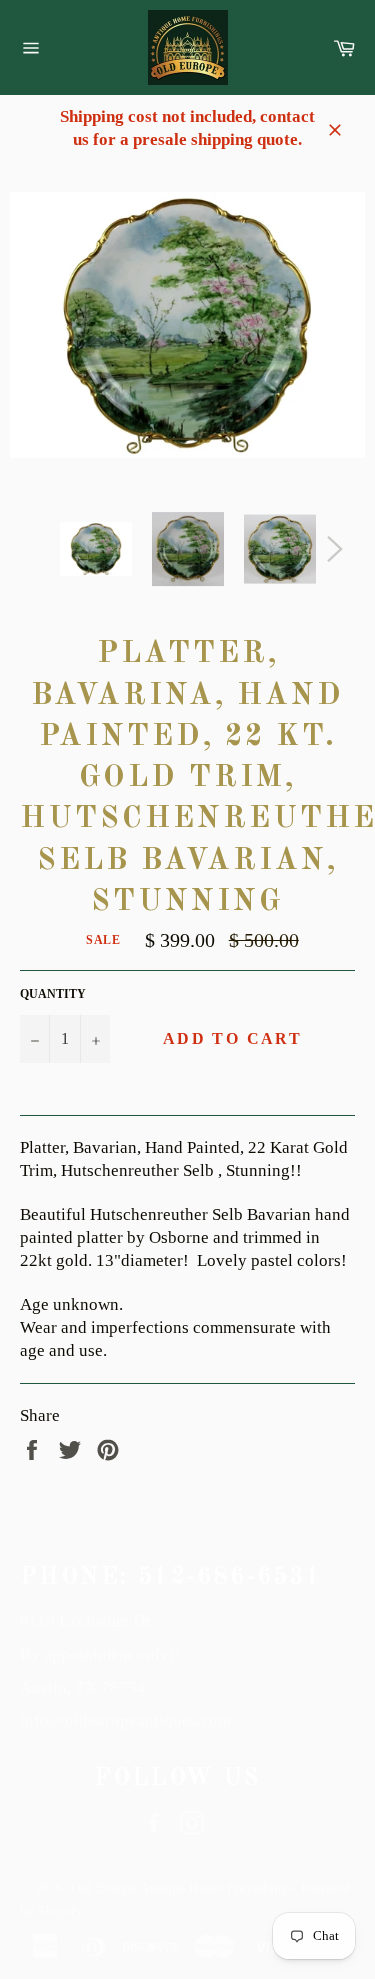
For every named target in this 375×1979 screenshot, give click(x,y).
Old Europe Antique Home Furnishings (182, 1888)
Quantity (53, 994)
